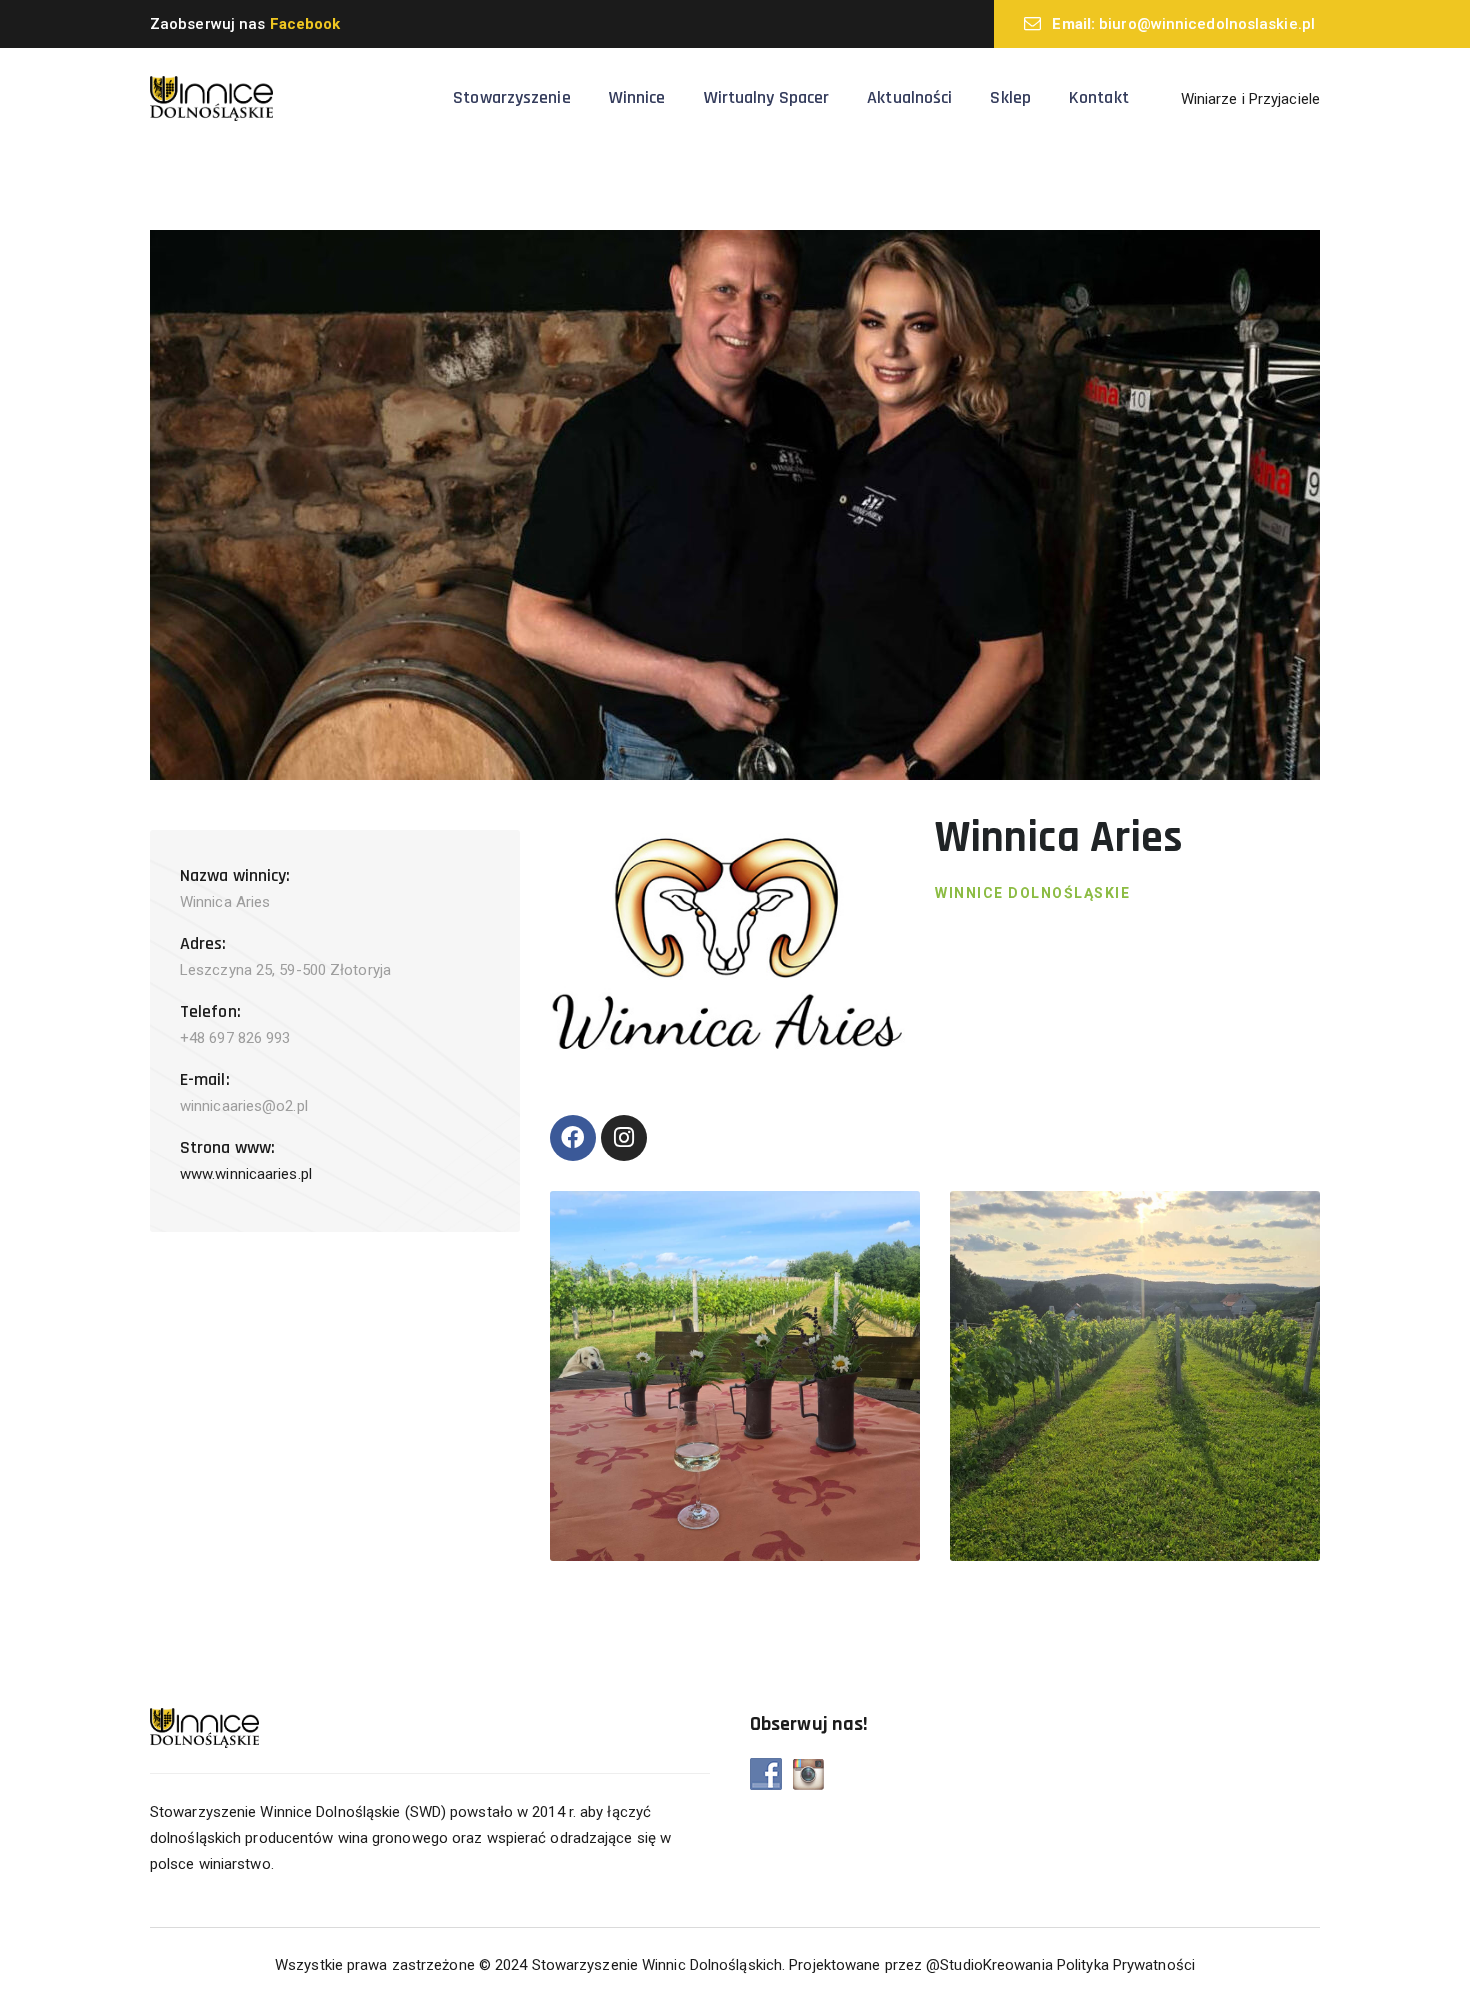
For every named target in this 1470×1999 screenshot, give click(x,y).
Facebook (305, 24)
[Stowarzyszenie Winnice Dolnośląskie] (211, 98)
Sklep (1010, 97)
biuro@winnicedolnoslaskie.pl (1207, 24)
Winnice (637, 97)
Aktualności (909, 97)
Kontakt (1099, 97)
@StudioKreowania (989, 1965)
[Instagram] (624, 1138)
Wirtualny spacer (767, 97)
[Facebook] (573, 1138)
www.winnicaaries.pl (246, 1174)
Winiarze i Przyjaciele (1250, 99)
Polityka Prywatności (1126, 1965)
